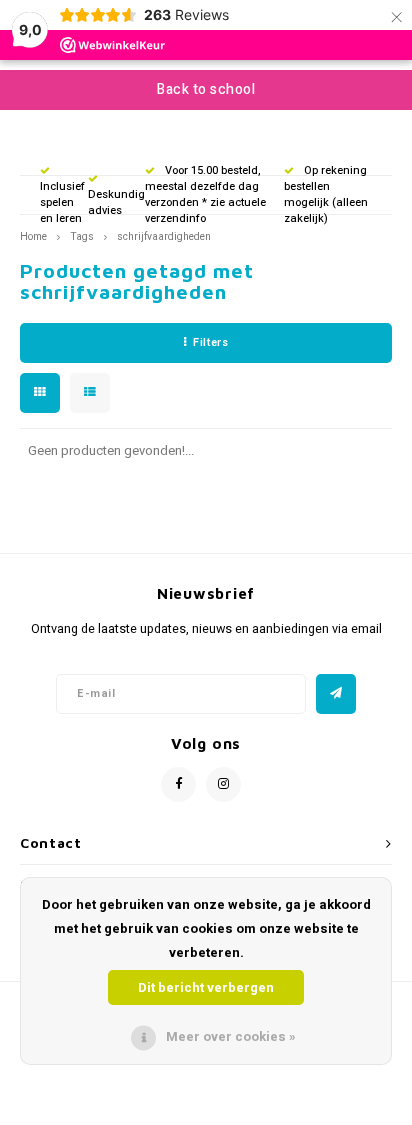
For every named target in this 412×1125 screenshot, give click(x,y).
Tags (82, 236)
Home (33, 236)
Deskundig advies (116, 202)
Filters (210, 342)
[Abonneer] (336, 694)
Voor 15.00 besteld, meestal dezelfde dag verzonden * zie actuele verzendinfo (205, 194)
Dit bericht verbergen (206, 987)
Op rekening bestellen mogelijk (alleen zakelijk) (326, 194)
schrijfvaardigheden (164, 236)
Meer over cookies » (231, 1036)
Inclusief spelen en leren (62, 202)
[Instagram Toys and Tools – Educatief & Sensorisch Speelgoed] (223, 784)
